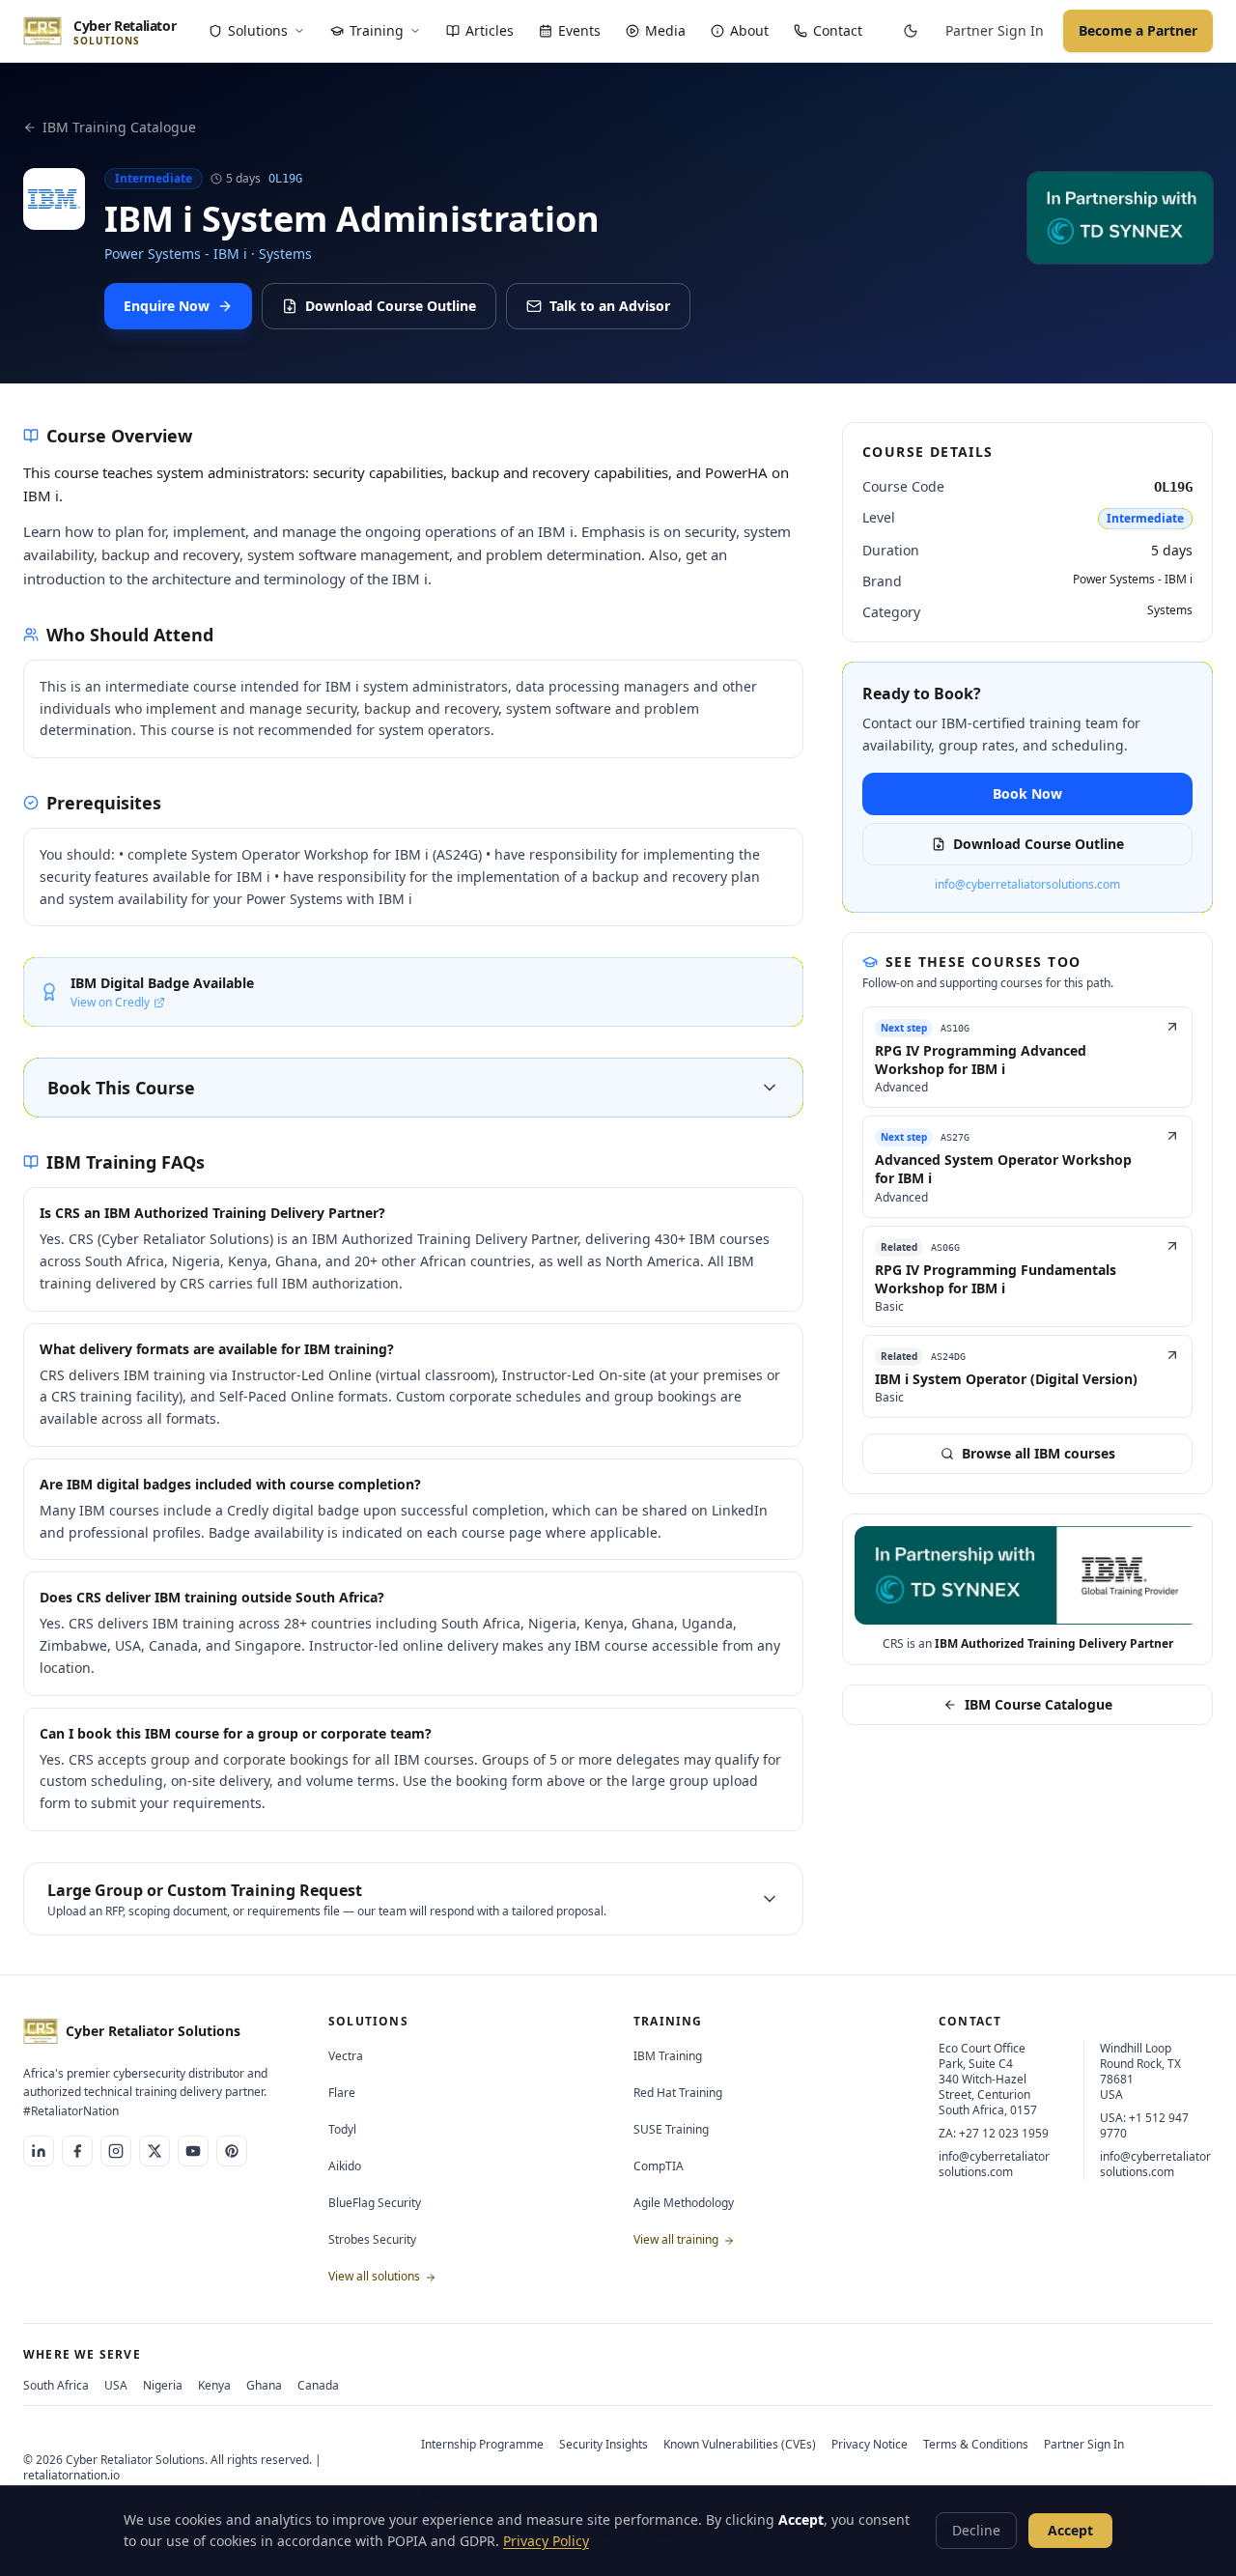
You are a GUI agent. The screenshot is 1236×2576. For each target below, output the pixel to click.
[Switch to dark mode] (911, 31)
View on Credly (110, 1003)
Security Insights (604, 2444)
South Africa (56, 2385)
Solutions (258, 30)
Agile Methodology (684, 2203)
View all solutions (376, 2276)
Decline (976, 2530)
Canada (318, 2385)
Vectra (346, 2056)
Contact (838, 30)
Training (377, 30)
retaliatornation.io (71, 2475)
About (749, 30)
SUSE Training (671, 2129)
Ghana (264, 2385)
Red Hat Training (678, 2093)
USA (116, 2385)
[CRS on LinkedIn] (39, 2151)
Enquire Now (167, 306)
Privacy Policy (546, 2541)
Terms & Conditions (976, 2444)
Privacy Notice (870, 2444)
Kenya (214, 2385)
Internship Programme (482, 2444)
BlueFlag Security (375, 2203)
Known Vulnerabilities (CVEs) (740, 2444)
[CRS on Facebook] (77, 2151)
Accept (1070, 2530)
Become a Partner (1138, 30)
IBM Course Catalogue (1039, 1704)
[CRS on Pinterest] (232, 2151)
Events (579, 30)
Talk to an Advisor (610, 306)
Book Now (1027, 793)
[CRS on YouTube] (193, 2151)
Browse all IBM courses (1039, 1453)
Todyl (342, 2129)
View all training (677, 2239)
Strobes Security (372, 2239)
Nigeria (163, 2385)
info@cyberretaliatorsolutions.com (1027, 885)
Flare (342, 2093)
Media (665, 30)
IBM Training (668, 2056)
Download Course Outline (391, 306)
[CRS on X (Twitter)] (154, 2151)
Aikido (345, 2166)
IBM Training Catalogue (119, 127)
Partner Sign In (995, 30)
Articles (490, 30)
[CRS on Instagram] (116, 2151)
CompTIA (659, 2166)
